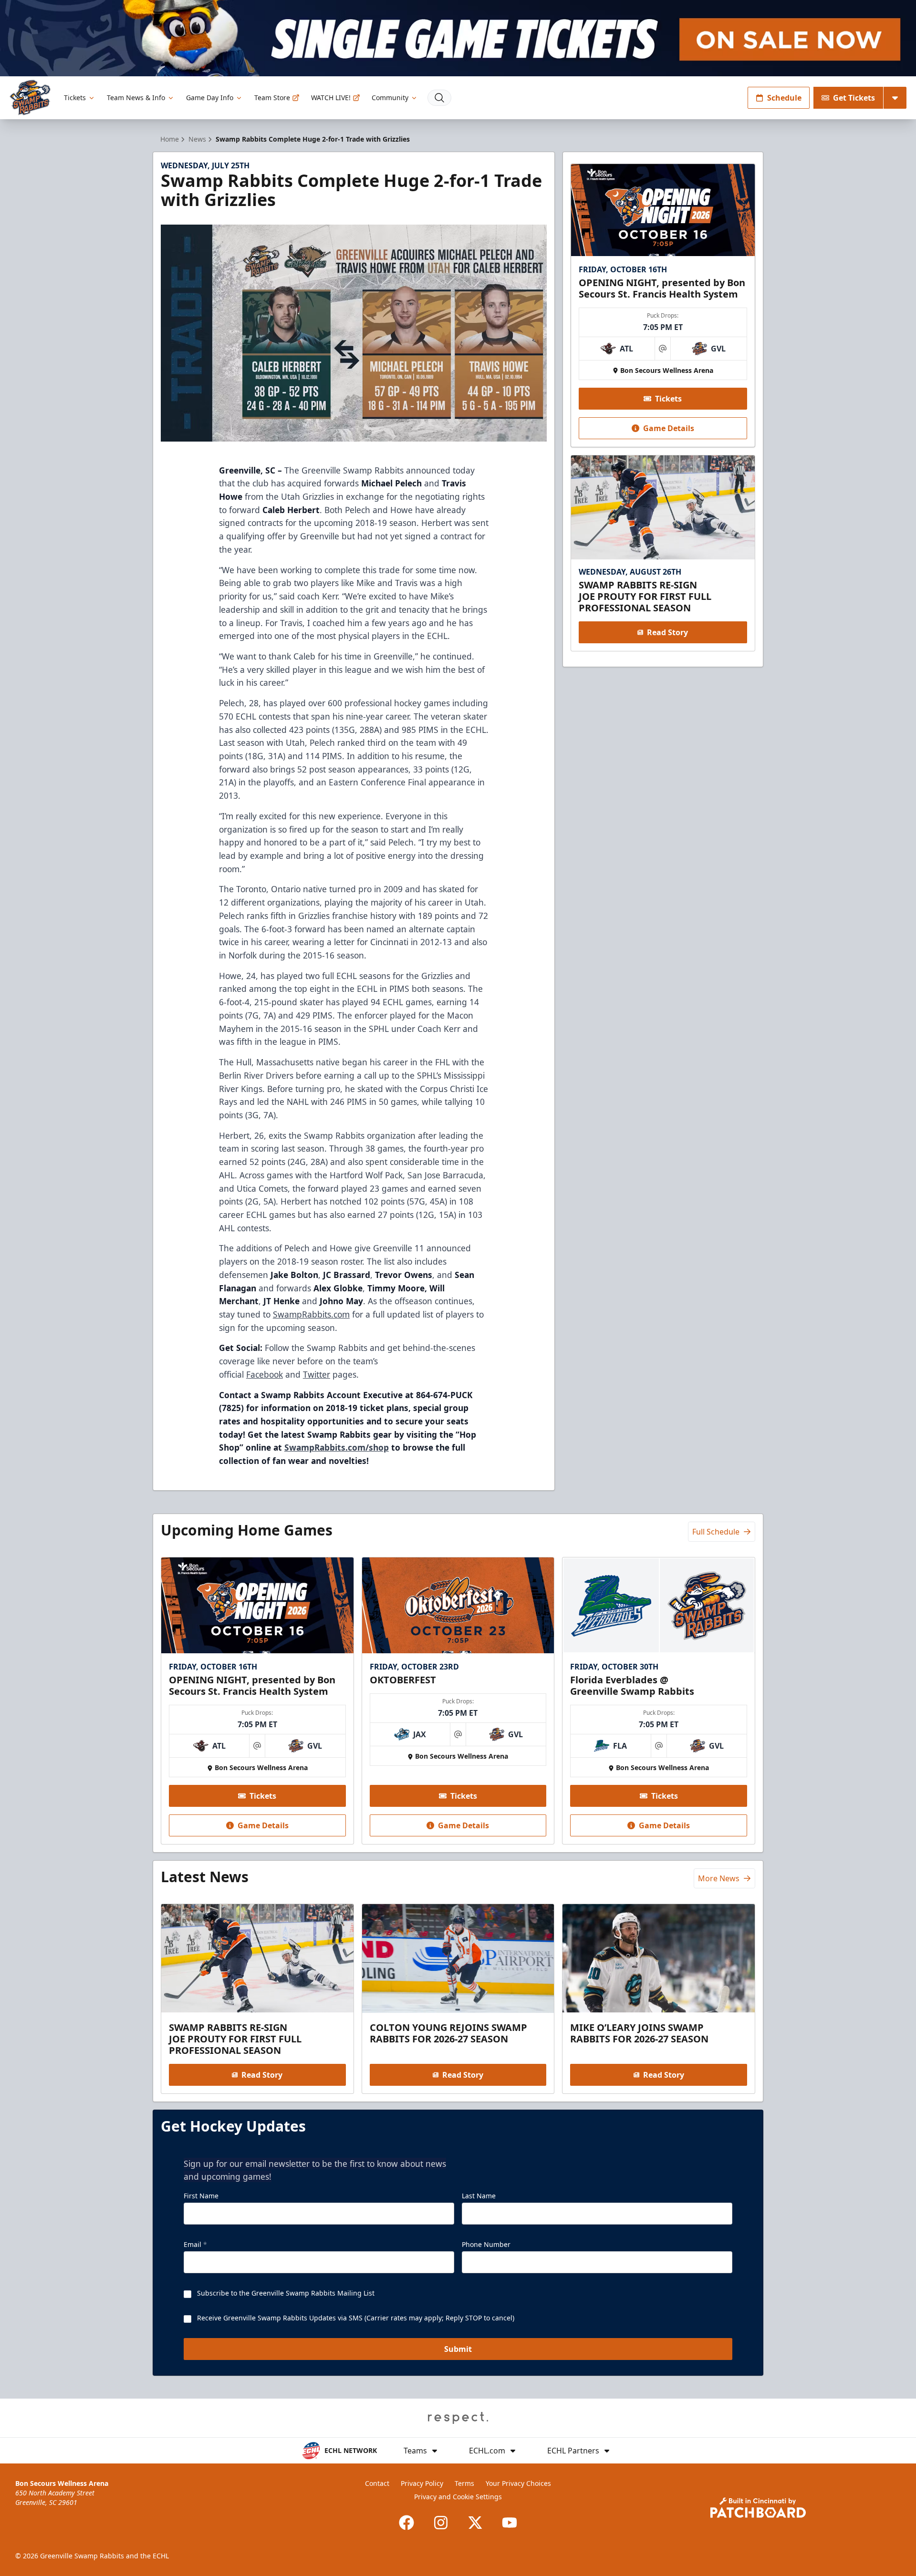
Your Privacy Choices (518, 2483)
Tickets (75, 98)
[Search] (439, 98)
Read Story (667, 632)
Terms (464, 2483)
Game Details (669, 428)
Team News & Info (136, 98)
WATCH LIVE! (331, 98)
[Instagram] (441, 2523)
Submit (458, 2349)
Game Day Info (210, 98)
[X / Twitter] (475, 2523)
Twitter (317, 1374)
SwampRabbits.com (311, 1314)
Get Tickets (854, 98)
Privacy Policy (422, 2483)
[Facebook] (406, 2523)
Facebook (265, 1374)
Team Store (272, 98)
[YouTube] (510, 2523)
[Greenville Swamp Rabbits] (30, 98)
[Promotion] (458, 38)
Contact (377, 2483)
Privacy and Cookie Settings (458, 2497)
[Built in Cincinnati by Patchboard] (758, 2508)
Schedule (784, 98)
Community (390, 98)
